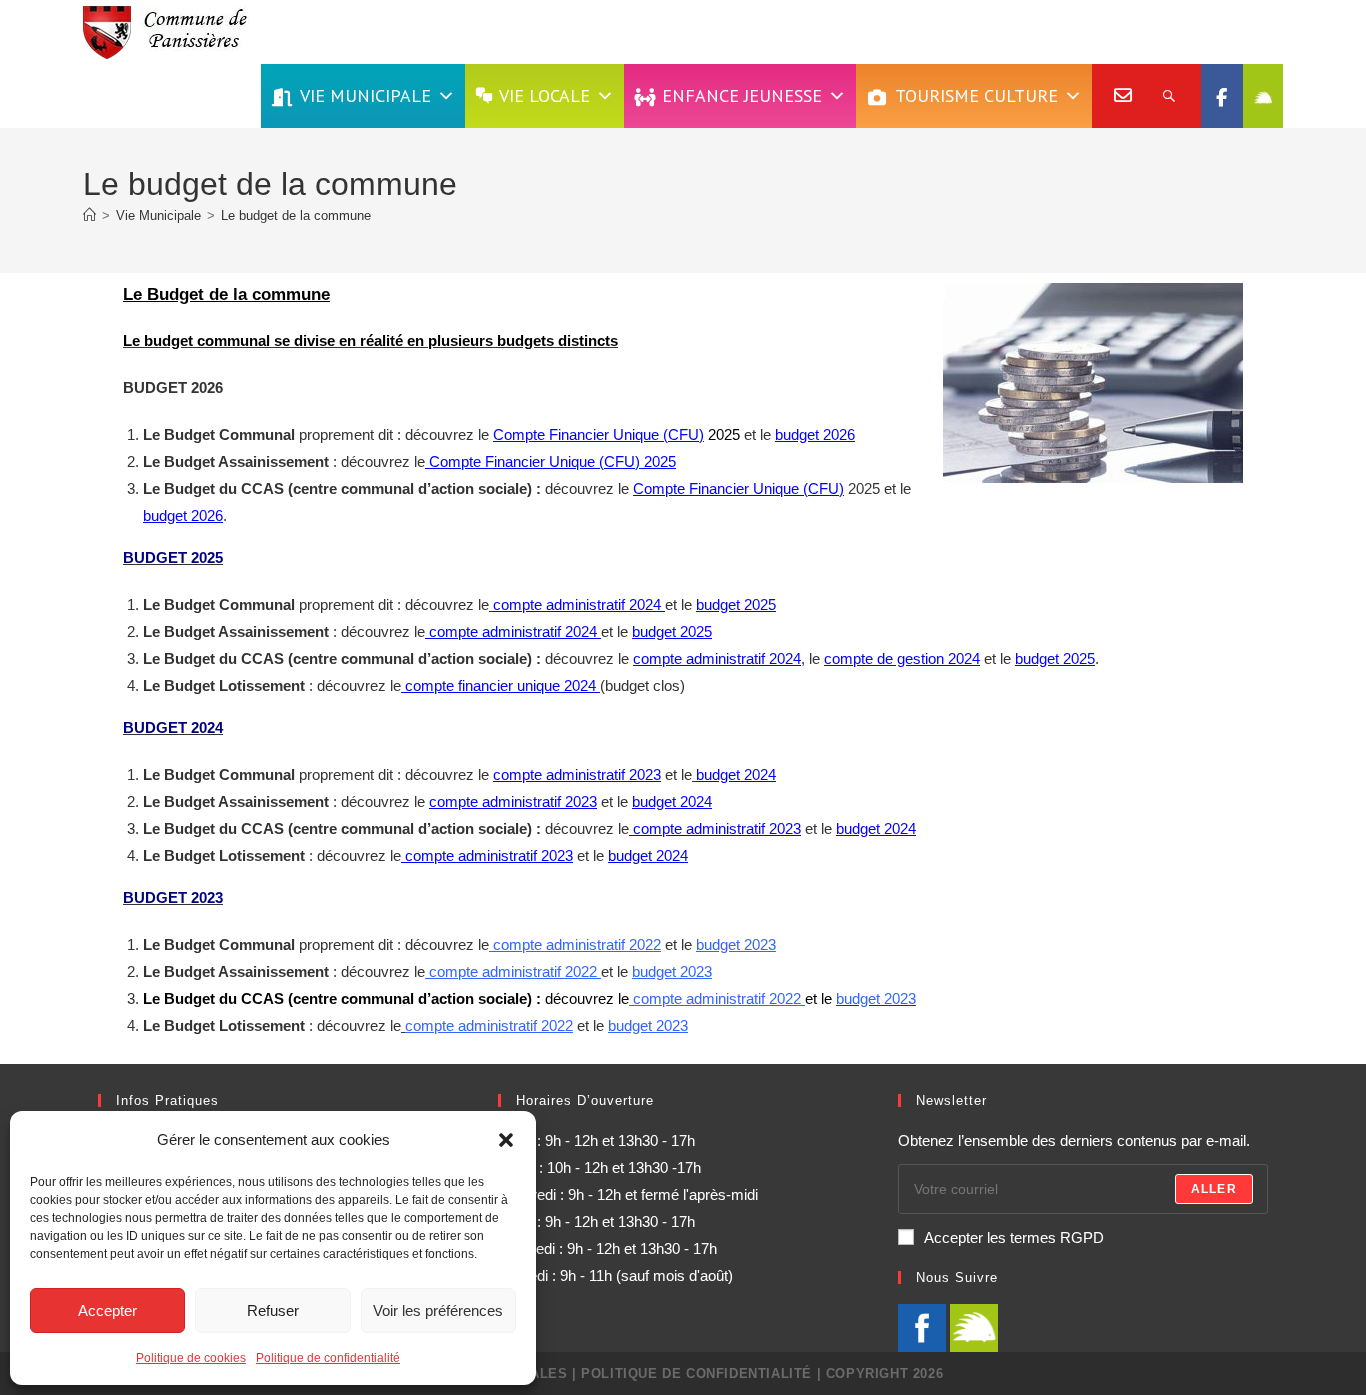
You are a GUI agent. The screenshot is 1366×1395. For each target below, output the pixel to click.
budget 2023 (736, 944)
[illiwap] (1263, 96)
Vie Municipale (365, 95)
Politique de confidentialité (328, 1358)
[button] (506, 1140)
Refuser (273, 1310)
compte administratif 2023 (577, 774)
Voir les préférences (438, 1310)
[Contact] (1114, 96)
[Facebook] (1222, 96)
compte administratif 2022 (577, 944)
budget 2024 (672, 801)
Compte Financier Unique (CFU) (598, 434)
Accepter (107, 1310)
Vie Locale (544, 95)
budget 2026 (815, 434)
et (910, 658)
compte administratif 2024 (579, 604)
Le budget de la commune (296, 215)
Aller (1214, 1189)
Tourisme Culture (976, 95)
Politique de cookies (191, 1358)
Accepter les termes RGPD (1014, 1237)
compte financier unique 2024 (500, 685)
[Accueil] (89, 215)
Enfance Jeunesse (742, 95)
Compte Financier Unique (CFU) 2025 (550, 461)
